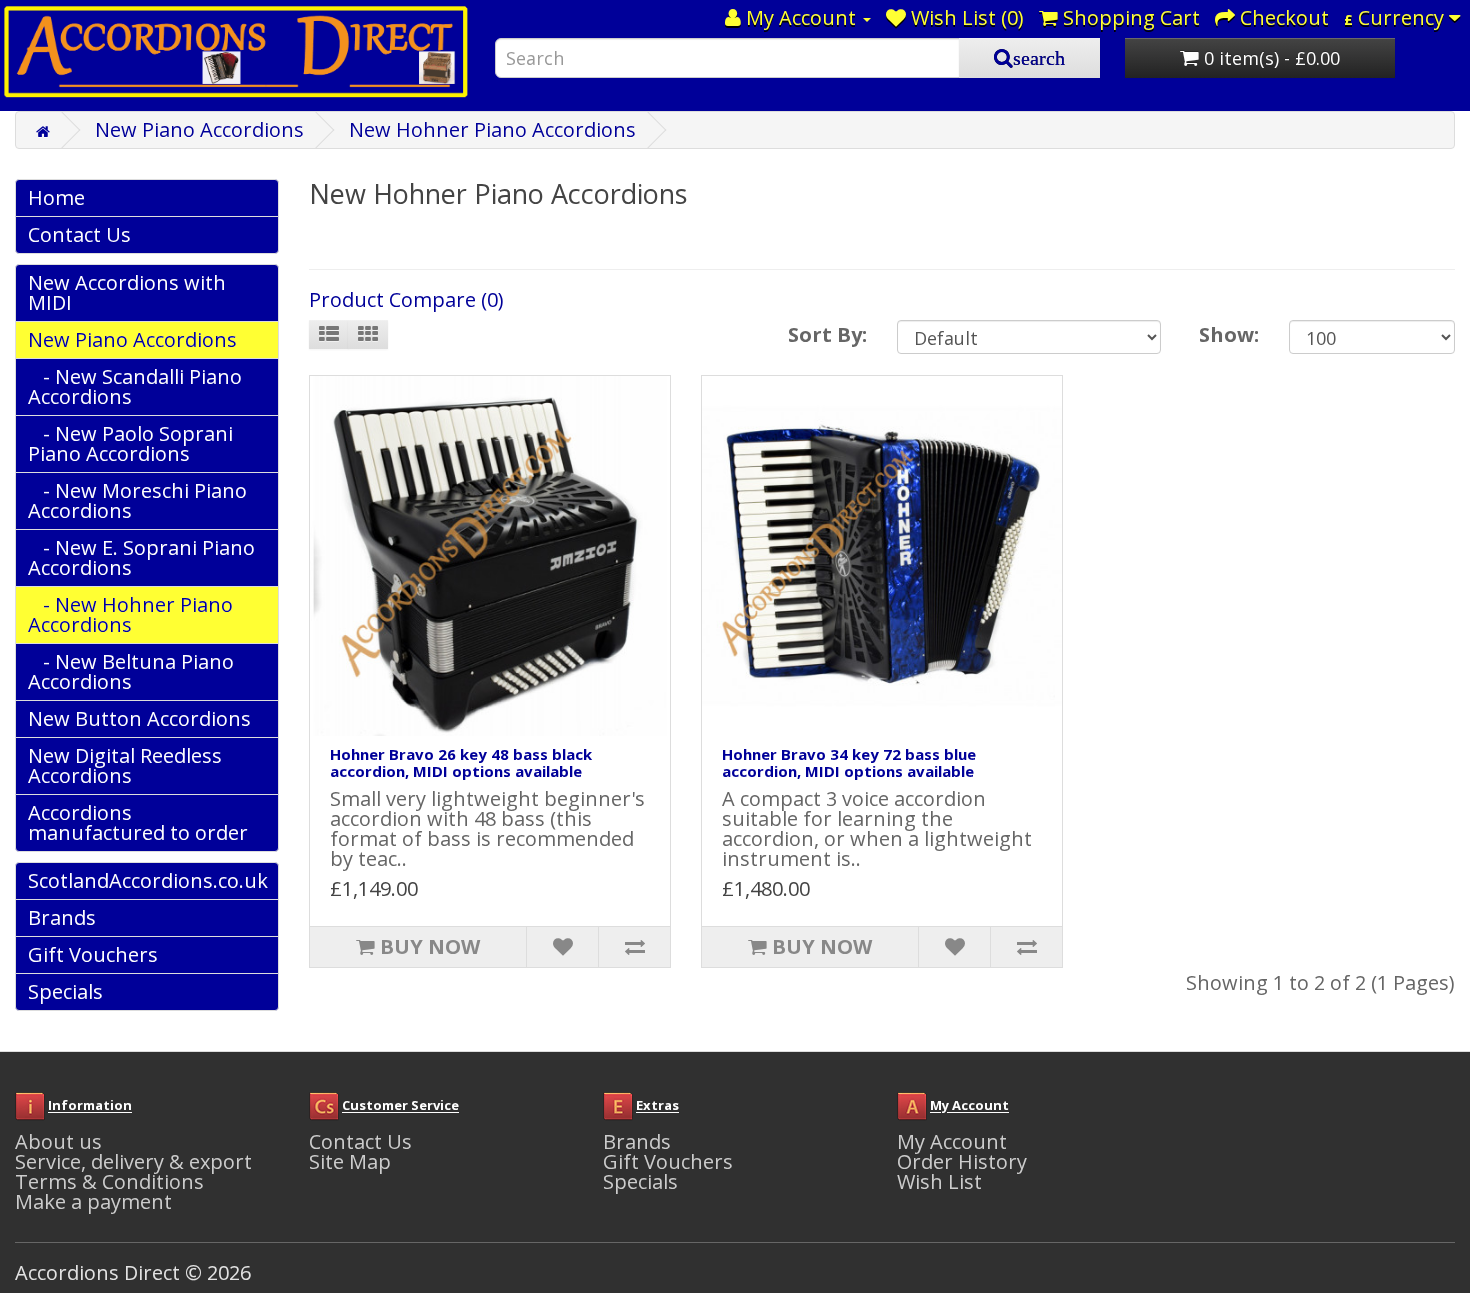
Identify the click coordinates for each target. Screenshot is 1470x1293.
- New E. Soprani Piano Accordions (141, 557)
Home (56, 197)
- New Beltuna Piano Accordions (131, 671)
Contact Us (79, 234)
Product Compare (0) (406, 299)
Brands (62, 917)
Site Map (350, 1161)
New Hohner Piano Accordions (492, 129)
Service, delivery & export (133, 1161)
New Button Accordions (139, 718)
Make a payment (93, 1201)
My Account (952, 1141)
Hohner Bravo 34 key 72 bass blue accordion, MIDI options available (849, 762)
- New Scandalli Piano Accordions (135, 386)
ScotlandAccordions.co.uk (148, 880)
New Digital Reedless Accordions (125, 765)
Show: (1229, 334)
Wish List (939, 1181)
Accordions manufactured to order (138, 822)
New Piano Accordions (199, 129)
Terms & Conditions (109, 1181)
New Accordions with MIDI (127, 292)
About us (58, 1141)
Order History (962, 1161)
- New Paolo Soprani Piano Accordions (130, 443)
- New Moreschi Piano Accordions (137, 500)
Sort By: (827, 334)
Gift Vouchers (93, 954)
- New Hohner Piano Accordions (130, 614)
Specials (65, 991)
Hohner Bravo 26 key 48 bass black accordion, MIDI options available (461, 762)
